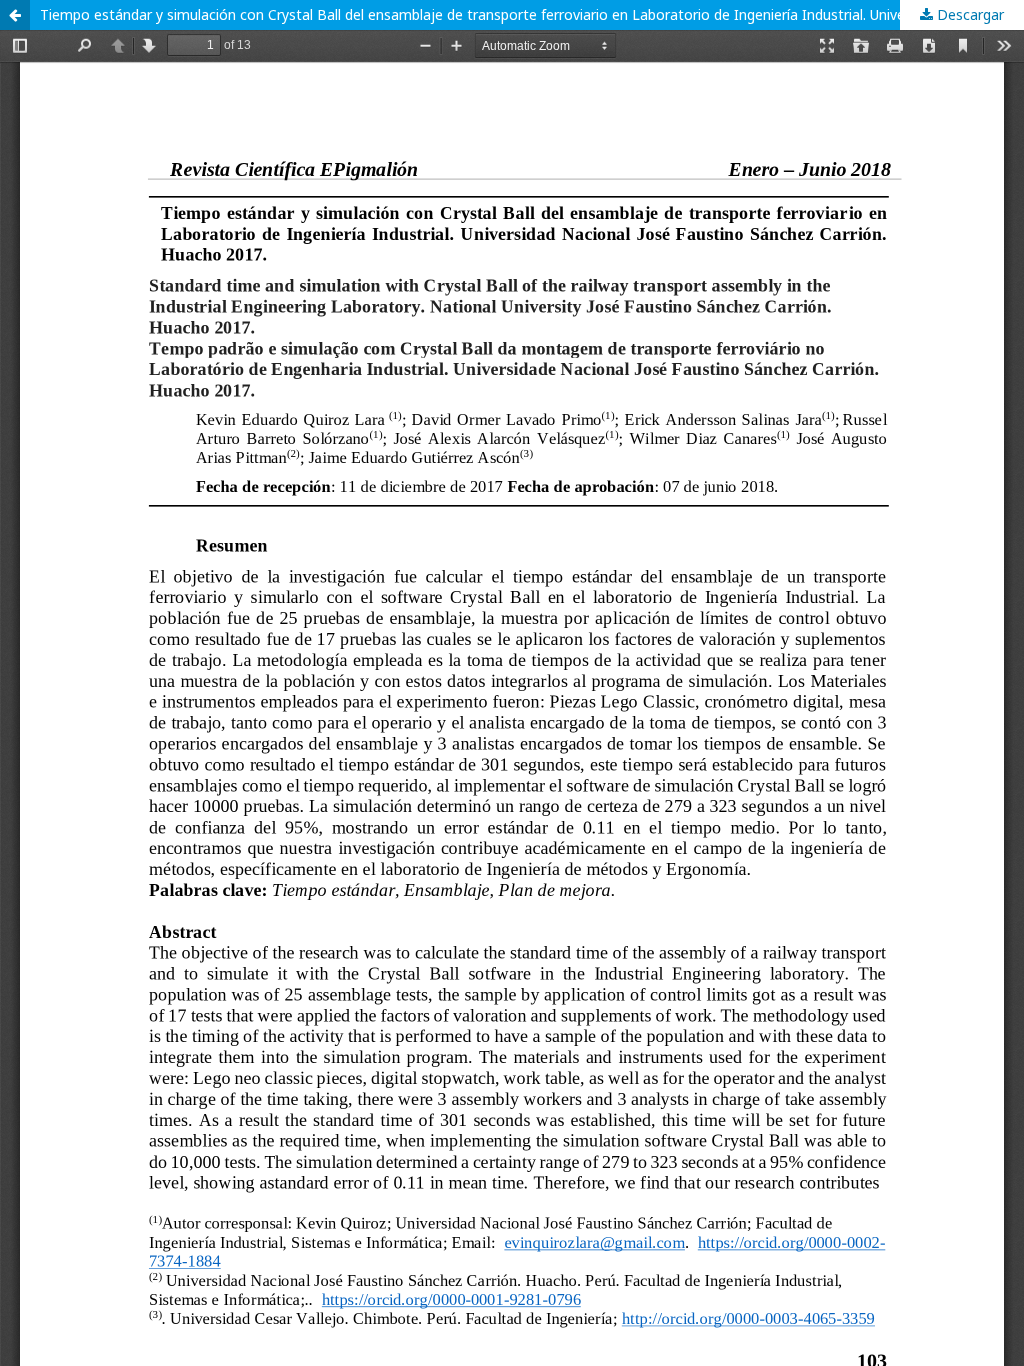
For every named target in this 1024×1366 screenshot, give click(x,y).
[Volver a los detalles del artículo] (15, 15)
